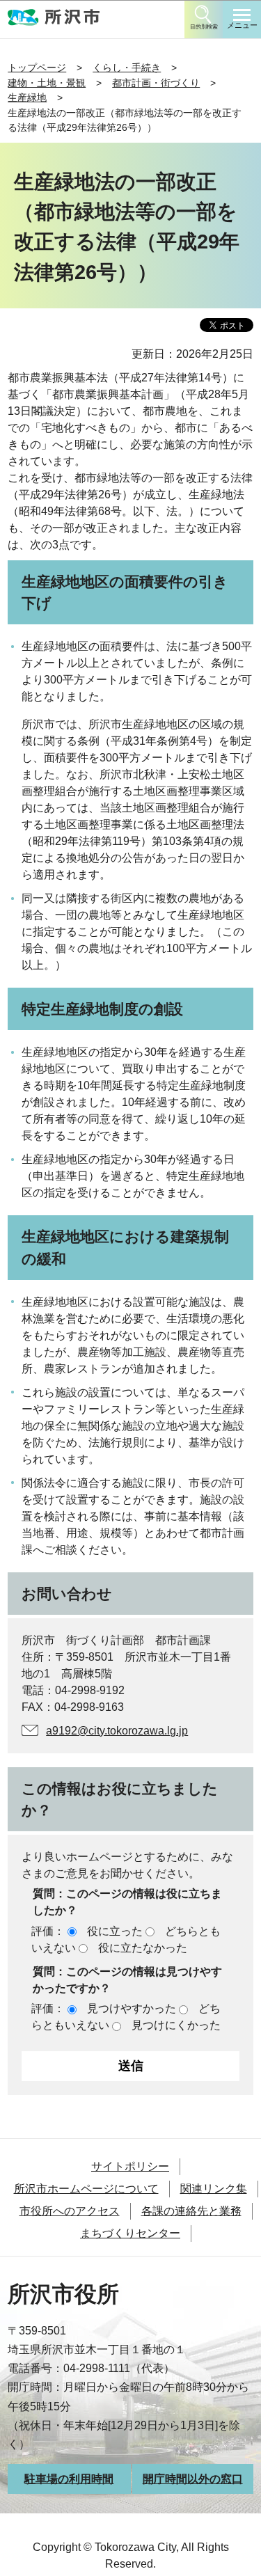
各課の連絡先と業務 (191, 2211)
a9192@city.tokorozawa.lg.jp (117, 1731)
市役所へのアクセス (70, 2211)
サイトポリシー (130, 2166)
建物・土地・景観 (47, 83)
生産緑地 (27, 97)
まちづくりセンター (130, 2233)
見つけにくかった (176, 2025)
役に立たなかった (143, 1948)
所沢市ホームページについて (86, 2189)
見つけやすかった (132, 2008)
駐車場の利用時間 (69, 2479)
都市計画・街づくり (156, 83)
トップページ (37, 68)
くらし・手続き (127, 68)
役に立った (115, 1931)
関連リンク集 (214, 2189)
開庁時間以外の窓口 (193, 2479)
